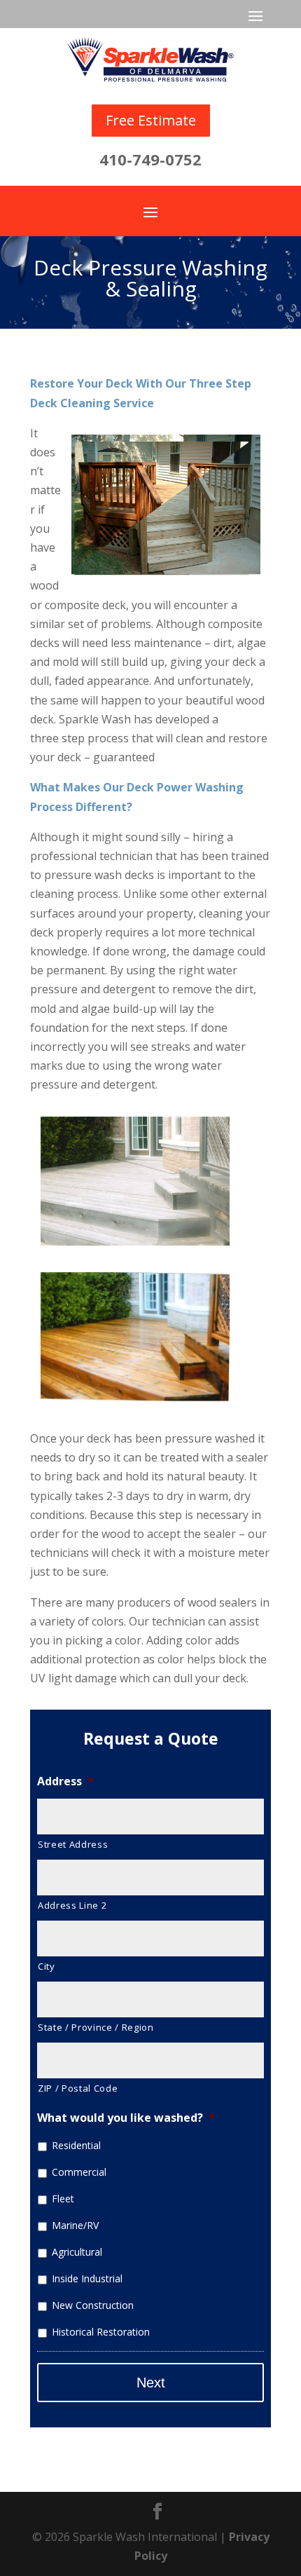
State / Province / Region (96, 2027)
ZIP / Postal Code (78, 2088)
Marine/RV (75, 2225)
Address (65, 1781)
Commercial (79, 2172)
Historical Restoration (101, 2332)
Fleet (63, 2199)
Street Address (73, 1844)
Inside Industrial (87, 2278)
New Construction (93, 2305)
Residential (76, 2145)
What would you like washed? (126, 2118)
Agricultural (77, 2252)
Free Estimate (151, 120)
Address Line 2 (72, 1905)
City (47, 1966)
